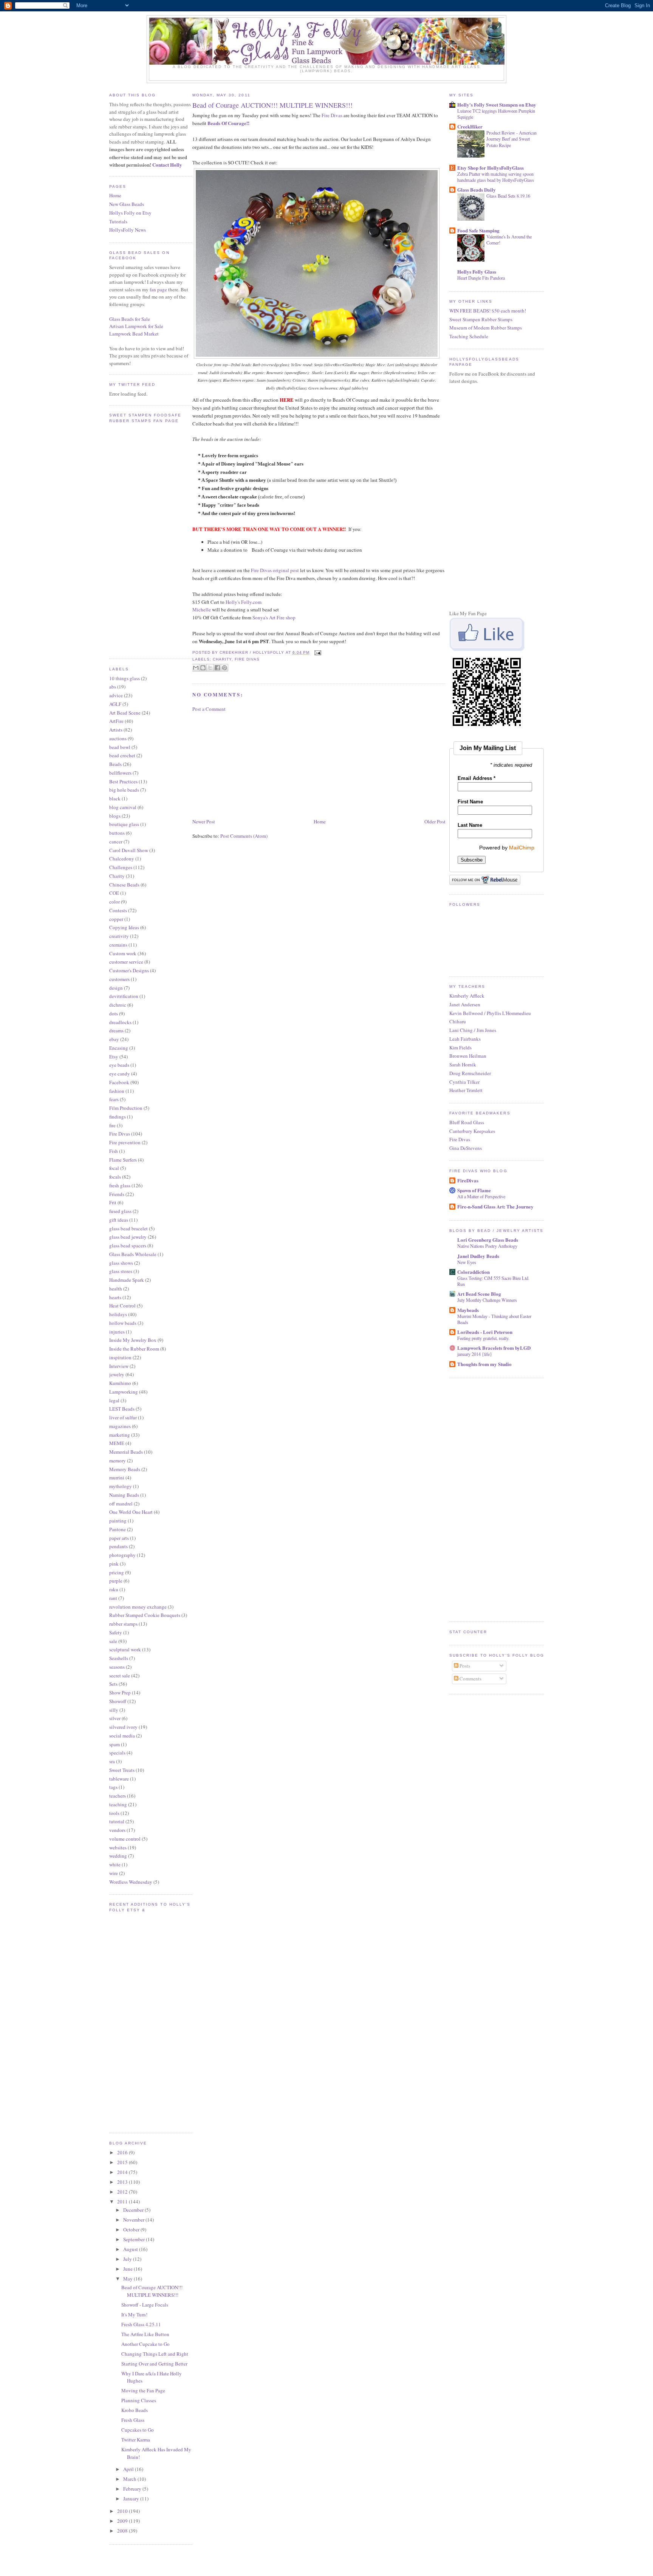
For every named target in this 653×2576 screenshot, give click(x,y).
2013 (123, 2182)
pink (114, 1564)
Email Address (477, 778)
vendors (117, 1830)
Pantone (118, 1529)
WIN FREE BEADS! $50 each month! (488, 311)
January (132, 2499)
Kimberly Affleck (467, 996)
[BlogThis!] (203, 668)
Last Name (470, 825)
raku (114, 1589)
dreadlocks (120, 1022)
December (134, 2210)
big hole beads (124, 790)
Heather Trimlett (466, 1090)
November (134, 2220)
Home (115, 195)
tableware (119, 1779)
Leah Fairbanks (465, 1039)
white (115, 1864)
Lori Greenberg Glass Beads (488, 1240)
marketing (120, 1435)
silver (115, 1718)
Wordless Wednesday (131, 1882)
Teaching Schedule (469, 336)
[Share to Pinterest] (224, 668)
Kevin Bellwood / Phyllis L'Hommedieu (490, 1013)
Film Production (126, 1108)
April (129, 2469)
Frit (113, 1202)
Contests (118, 910)
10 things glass (125, 678)
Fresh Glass (133, 2420)
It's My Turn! (134, 2315)
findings (118, 1117)
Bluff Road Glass (467, 1122)
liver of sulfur (123, 1417)
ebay (114, 1039)
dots (114, 1013)
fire (112, 1125)
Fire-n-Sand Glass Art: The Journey (495, 1206)
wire (114, 1873)
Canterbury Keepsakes (472, 1131)
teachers (118, 1796)
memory (118, 1461)
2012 (123, 2192)
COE (114, 893)
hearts (115, 1297)
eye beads (119, 1065)
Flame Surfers (123, 1160)
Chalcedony (122, 859)
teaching (118, 1804)
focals (115, 1177)
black (115, 798)
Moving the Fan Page (143, 2390)
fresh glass (120, 1185)
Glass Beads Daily (477, 190)
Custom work (123, 953)
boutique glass (124, 824)
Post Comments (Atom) (244, 836)
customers (119, 979)
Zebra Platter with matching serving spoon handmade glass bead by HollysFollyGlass (496, 177)
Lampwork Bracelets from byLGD (494, 1348)
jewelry (117, 1374)
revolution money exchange (138, 1607)
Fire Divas (120, 1134)
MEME (117, 1443)
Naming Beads (124, 1495)
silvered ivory (123, 1727)
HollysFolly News (128, 230)
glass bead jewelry (128, 1237)
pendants (118, 1546)
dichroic (118, 1005)
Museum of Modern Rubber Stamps (486, 328)
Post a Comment (209, 709)
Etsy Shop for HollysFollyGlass (491, 168)
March (130, 2479)
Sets (113, 1684)
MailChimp (522, 848)
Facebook (119, 1082)
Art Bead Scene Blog (479, 1294)
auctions (118, 738)
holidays (118, 1314)
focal (114, 1168)
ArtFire (116, 721)
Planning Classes (139, 2400)
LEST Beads (122, 1409)
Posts (464, 1666)
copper (116, 919)
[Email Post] (317, 652)
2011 (123, 2202)
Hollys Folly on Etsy (130, 213)
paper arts (119, 1538)
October (132, 2229)
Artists (116, 730)
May (128, 2279)
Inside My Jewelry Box (133, 1340)
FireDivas (468, 1180)
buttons (117, 833)
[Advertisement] (249, 764)
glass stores (121, 1271)
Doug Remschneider (470, 1073)
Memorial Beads (126, 1452)
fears (114, 1099)
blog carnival (123, 807)
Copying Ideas (124, 927)
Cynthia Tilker (464, 1082)
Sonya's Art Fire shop (274, 617)
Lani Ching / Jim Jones (473, 1030)
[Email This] (196, 668)
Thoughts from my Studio (484, 1364)
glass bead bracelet (128, 1228)
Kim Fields (460, 1047)
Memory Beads (125, 1469)
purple (116, 1581)
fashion (117, 1091)
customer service (126, 962)
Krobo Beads (135, 2410)
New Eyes (467, 1262)
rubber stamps (123, 1624)
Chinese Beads (124, 885)
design (116, 988)
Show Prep (120, 1693)
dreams (116, 1030)
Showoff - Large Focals (145, 2305)
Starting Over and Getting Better (154, 2364)
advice (116, 695)
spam (115, 1744)
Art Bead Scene (125, 713)
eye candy (120, 1074)
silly (114, 1710)
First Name (470, 802)
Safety (116, 1632)
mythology (121, 1486)
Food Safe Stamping (478, 230)
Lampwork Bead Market (134, 334)
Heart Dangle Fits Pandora (481, 278)
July (128, 2259)
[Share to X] (210, 668)
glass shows (121, 1263)
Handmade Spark (127, 1280)
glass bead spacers (128, 1245)
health (116, 1289)
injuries (117, 1332)
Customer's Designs (129, 970)
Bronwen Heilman (468, 1056)
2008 (123, 2531)
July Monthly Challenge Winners (487, 1300)
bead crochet (122, 755)
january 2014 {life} (475, 1354)
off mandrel (121, 1504)
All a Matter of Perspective (481, 1196)
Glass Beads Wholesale (133, 1254)
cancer (116, 842)
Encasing (119, 1048)
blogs (115, 816)
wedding (118, 1856)
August (131, 2249)
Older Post (435, 822)
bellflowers (120, 773)
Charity (117, 876)
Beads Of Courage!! (228, 123)
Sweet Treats (122, 1770)
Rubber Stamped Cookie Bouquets (145, 1615)
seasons (117, 1667)
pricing (117, 1572)
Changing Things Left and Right (155, 2354)
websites (118, 1847)
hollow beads (123, 1323)
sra (112, 1761)
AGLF (115, 704)
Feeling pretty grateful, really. (483, 1338)
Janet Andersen (465, 1004)
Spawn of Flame (474, 1190)
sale (113, 1641)
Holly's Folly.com (244, 602)
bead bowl (120, 747)
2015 (123, 2162)
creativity (119, 936)
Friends (117, 1194)
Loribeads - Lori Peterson (485, 1332)
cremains (118, 945)
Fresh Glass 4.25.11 (141, 2324)
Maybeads (468, 1310)
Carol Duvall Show (129, 850)
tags (113, 1787)
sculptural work (125, 1649)
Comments (470, 1679)
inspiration (120, 1357)
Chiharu (458, 1021)
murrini (117, 1478)
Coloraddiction (474, 1272)
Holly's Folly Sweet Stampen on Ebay (497, 104)
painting (118, 1521)
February (133, 2489)
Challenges (121, 867)
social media (122, 1736)
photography (122, 1555)
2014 (123, 2172)
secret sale (120, 1676)
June (128, 2269)
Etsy (114, 1057)
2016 (123, 2152)
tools (114, 1813)
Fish (114, 1151)
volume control (125, 1839)
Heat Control (122, 1306)
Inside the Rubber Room (134, 1349)
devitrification (124, 996)
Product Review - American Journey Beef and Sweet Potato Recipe (511, 139)
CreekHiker (470, 126)
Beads (115, 764)
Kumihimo (120, 1383)
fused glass (120, 1211)
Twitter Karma (136, 2440)
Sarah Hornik (463, 1064)
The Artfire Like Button (145, 2334)
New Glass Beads (127, 204)
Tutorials (118, 221)
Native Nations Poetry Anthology (487, 1246)
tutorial (117, 1821)
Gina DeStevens (466, 1148)
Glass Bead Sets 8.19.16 (508, 196)
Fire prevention (125, 1142)
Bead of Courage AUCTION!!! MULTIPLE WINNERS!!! (152, 2291)
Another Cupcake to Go (145, 2344)
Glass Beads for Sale (130, 319)
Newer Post (204, 822)
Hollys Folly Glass (477, 272)
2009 (123, 2521)
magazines (120, 1426)
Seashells (119, 1658)
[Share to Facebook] (217, 668)
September (135, 2239)
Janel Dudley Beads (478, 1256)
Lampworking (124, 1392)
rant (113, 1598)
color (115, 902)
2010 (123, 2511)
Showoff (118, 1701)
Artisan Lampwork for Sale (136, 326)
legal (114, 1400)
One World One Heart (131, 1512)
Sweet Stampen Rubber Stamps (481, 319)
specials (117, 1753)
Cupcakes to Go (138, 2430)
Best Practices (123, 781)
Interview (119, 1366)
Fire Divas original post (275, 570)
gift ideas (119, 1220)
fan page (158, 289)
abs (113, 687)
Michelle (202, 610)
